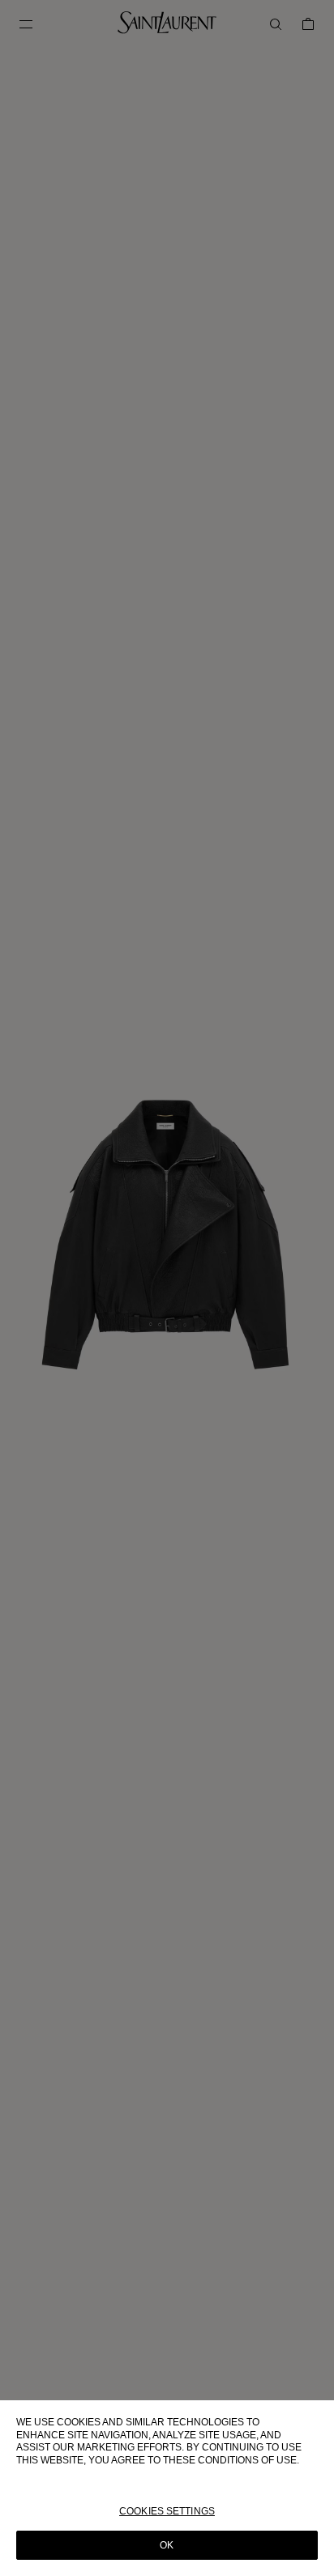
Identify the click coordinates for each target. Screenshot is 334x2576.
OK (167, 2545)
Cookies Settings (167, 2511)
